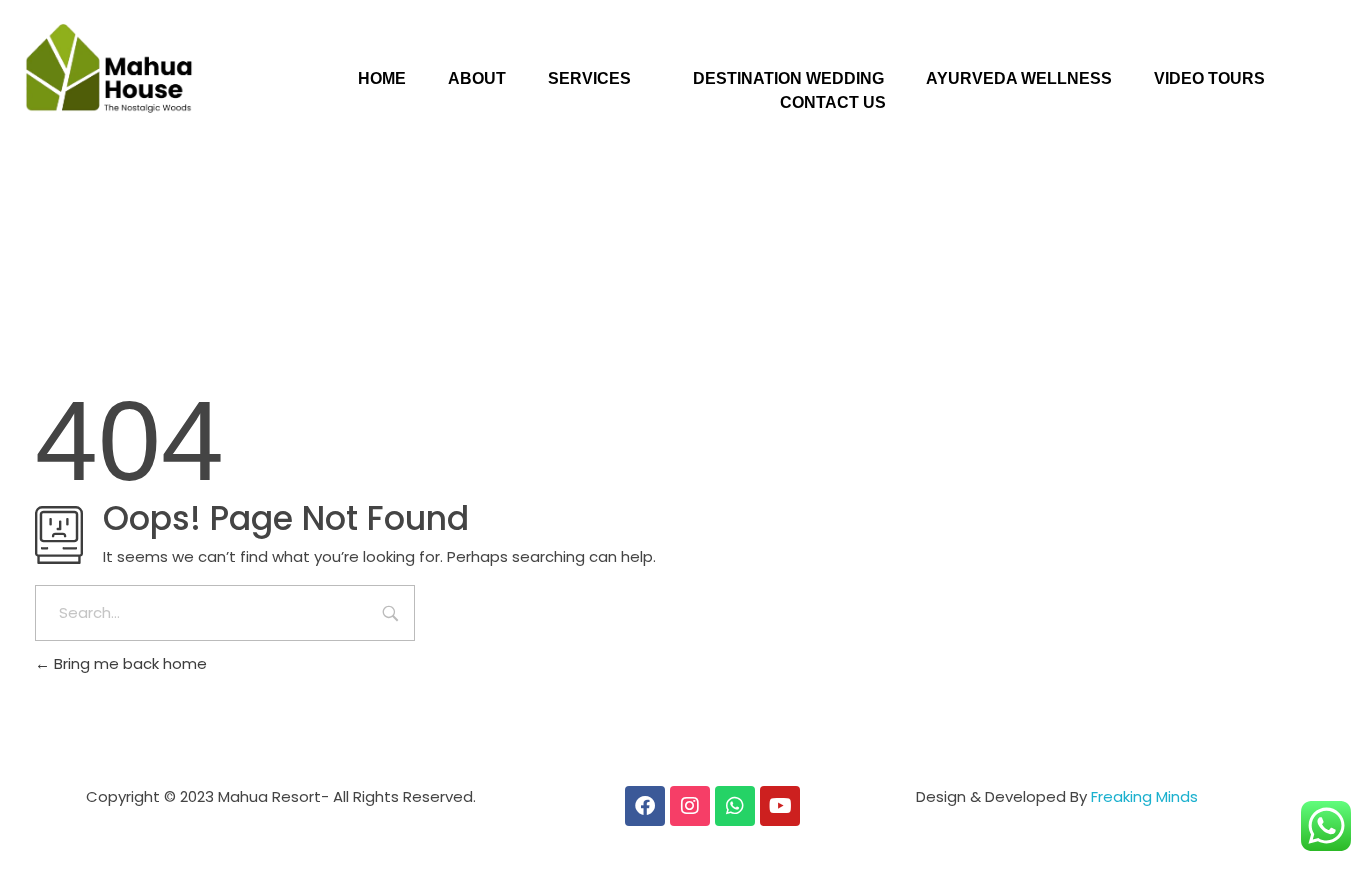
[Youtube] (780, 806)
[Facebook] (645, 806)
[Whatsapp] (735, 806)
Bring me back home (128, 663)
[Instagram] (690, 806)
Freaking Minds (1144, 796)
